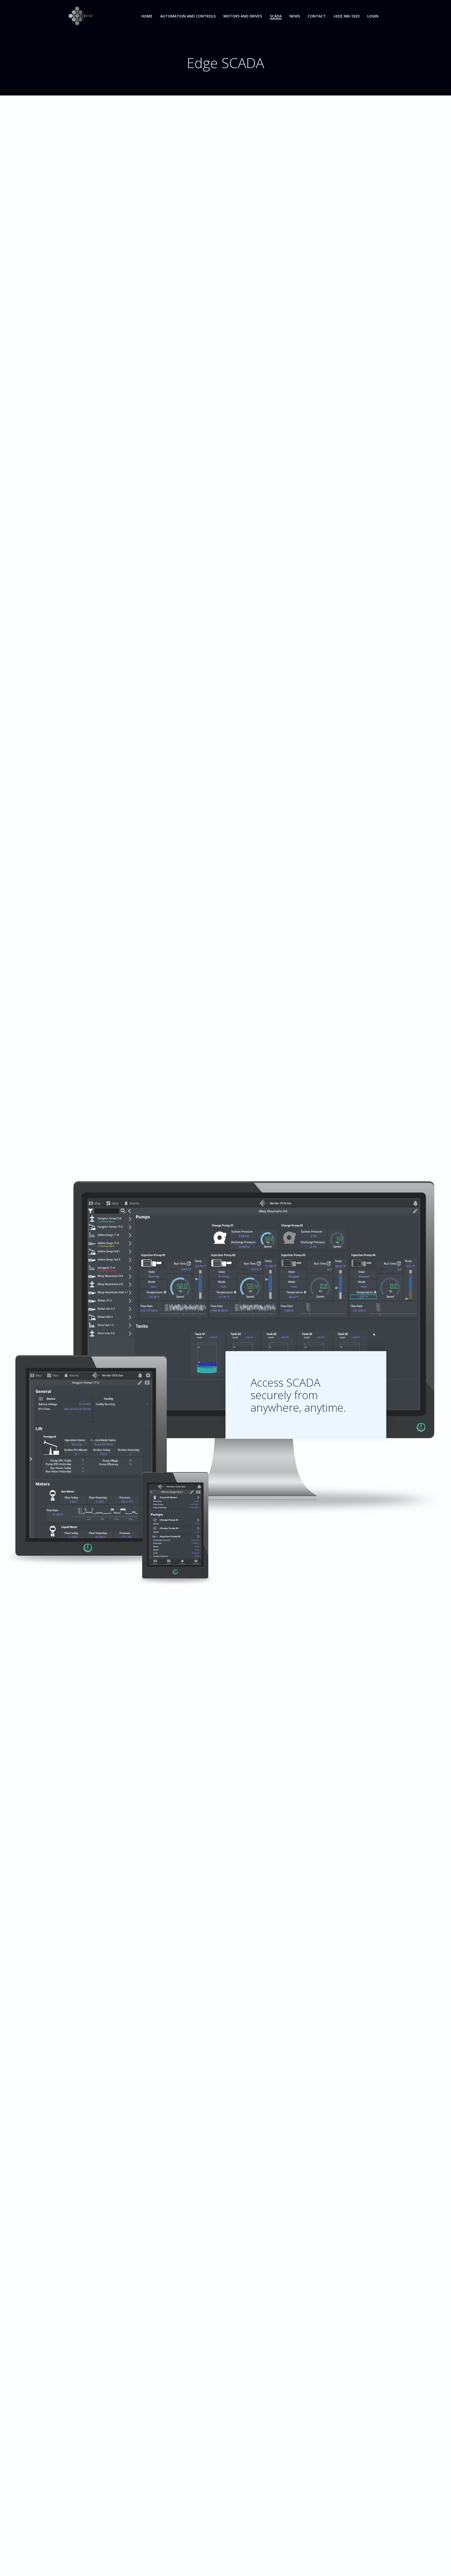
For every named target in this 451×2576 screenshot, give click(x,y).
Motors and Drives (243, 16)
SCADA (276, 16)
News (295, 16)
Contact (317, 16)
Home (147, 16)
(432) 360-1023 (346, 16)
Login (373, 16)
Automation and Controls (188, 16)
